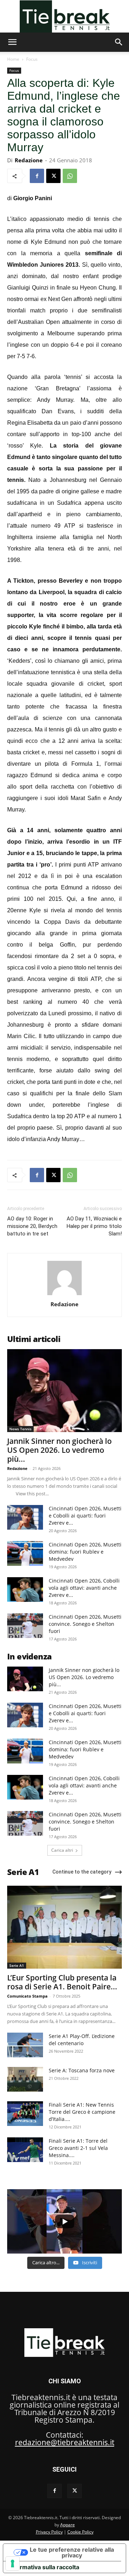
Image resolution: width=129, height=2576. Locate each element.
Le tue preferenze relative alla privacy (72, 2552)
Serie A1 (17, 1965)
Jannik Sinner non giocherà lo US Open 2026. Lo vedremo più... (59, 1450)
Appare (68, 2525)
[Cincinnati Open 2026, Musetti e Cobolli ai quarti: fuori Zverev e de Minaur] (25, 1517)
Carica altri (62, 1850)
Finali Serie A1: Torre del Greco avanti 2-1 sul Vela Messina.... (78, 2148)
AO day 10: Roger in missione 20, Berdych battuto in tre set (32, 1226)
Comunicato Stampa (27, 1996)
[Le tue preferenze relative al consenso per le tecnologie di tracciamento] (13, 2563)
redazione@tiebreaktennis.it (65, 2442)
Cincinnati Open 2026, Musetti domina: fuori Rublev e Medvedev (85, 1552)
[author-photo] (64, 1294)
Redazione (29, 160)
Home (13, 59)
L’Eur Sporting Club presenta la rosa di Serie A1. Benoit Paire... (62, 1982)
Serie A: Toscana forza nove (82, 2070)
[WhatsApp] (70, 176)
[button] (12, 42)
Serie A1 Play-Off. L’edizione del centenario (82, 2040)
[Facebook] (37, 176)
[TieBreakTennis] (64, 16)
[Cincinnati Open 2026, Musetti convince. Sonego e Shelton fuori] (25, 1626)
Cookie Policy (80, 2532)
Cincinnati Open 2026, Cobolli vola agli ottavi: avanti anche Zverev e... (84, 1588)
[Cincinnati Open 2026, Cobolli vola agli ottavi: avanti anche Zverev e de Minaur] (25, 1590)
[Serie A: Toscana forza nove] (25, 2079)
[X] (53, 176)
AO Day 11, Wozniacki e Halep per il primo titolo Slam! (94, 1226)
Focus (32, 59)
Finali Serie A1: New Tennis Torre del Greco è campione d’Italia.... (82, 2112)
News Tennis (20, 1429)
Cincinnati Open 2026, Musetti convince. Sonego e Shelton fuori (85, 1624)
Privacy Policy (49, 2532)
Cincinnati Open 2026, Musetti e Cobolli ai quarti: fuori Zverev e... (85, 1516)
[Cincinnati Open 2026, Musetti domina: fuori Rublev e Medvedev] (25, 1553)
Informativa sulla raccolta (44, 2567)
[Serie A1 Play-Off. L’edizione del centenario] (25, 2045)
